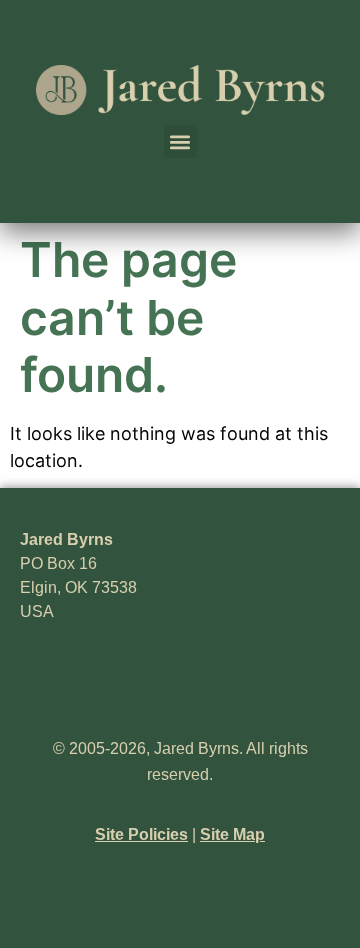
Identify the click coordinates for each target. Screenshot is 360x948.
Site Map (232, 834)
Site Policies (141, 834)
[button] (180, 141)
